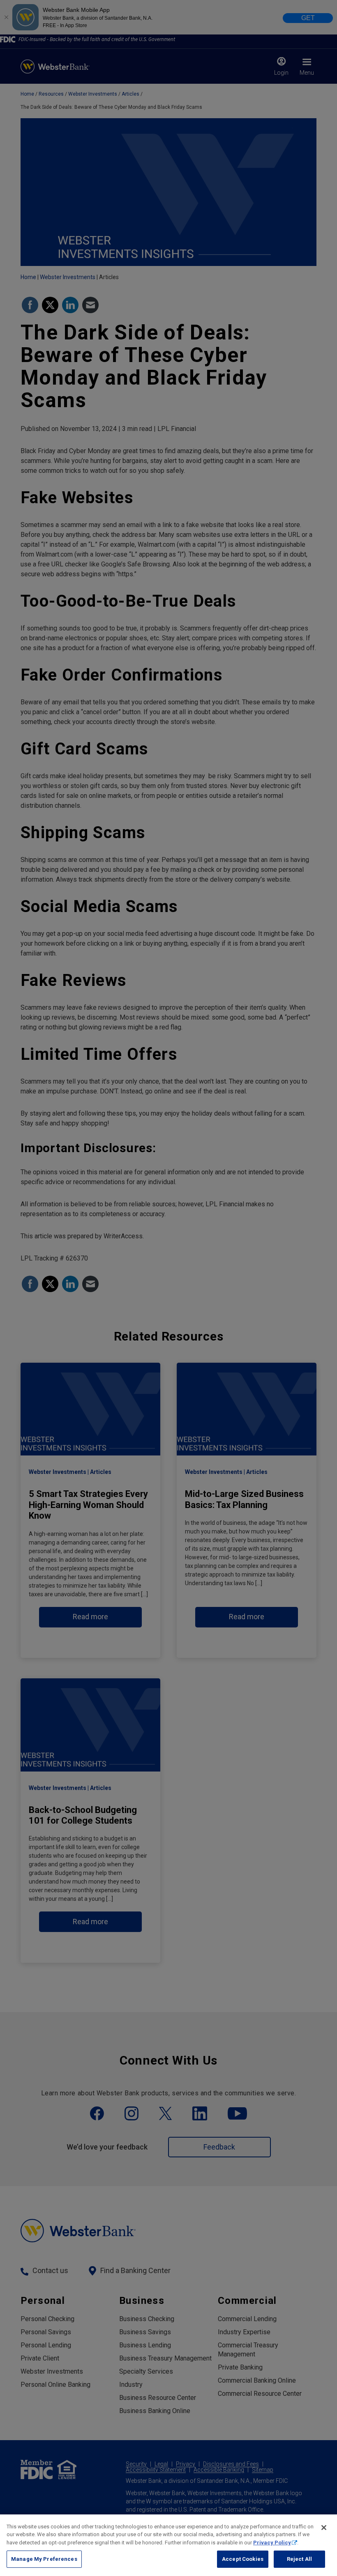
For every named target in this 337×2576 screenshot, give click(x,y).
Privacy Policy (272, 2543)
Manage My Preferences (44, 2559)
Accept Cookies (243, 2559)
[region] (168, 2545)
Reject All (299, 2559)
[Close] (324, 2528)
